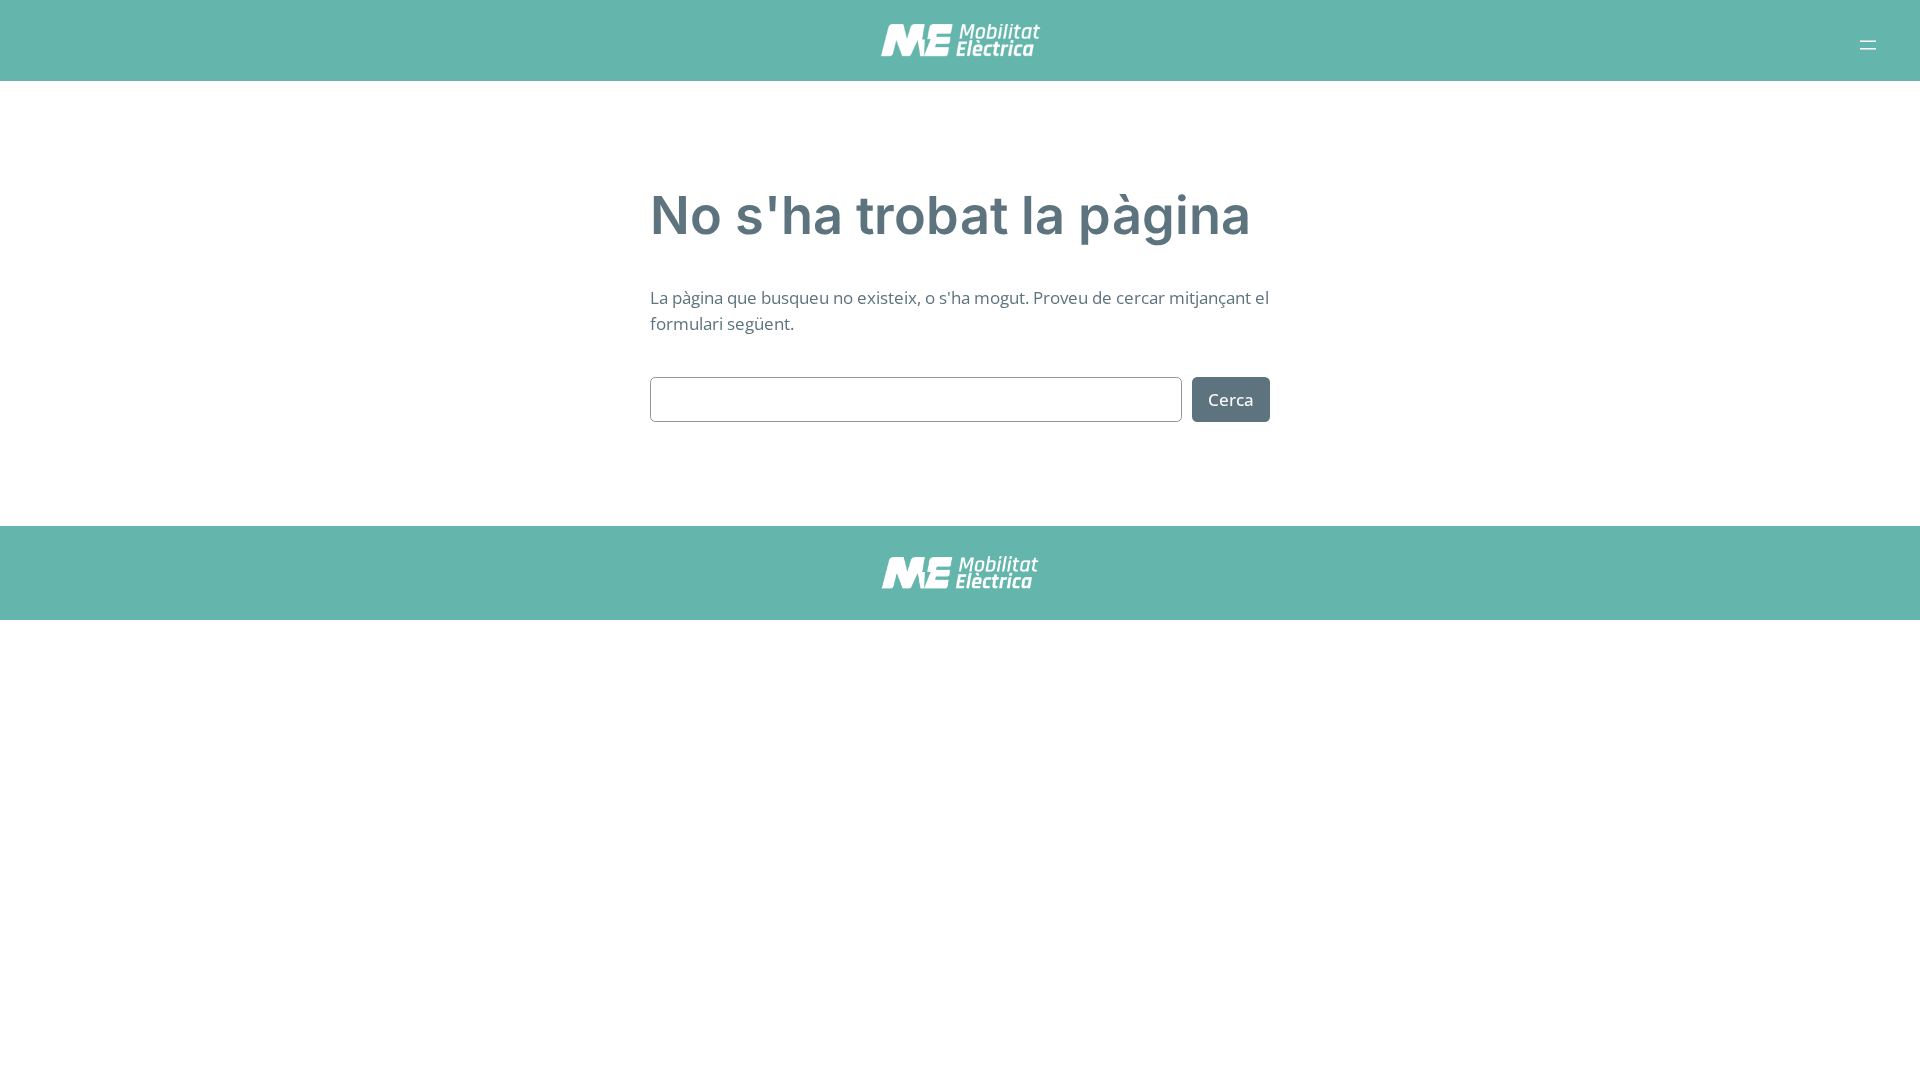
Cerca (1231, 399)
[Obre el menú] (1868, 45)
